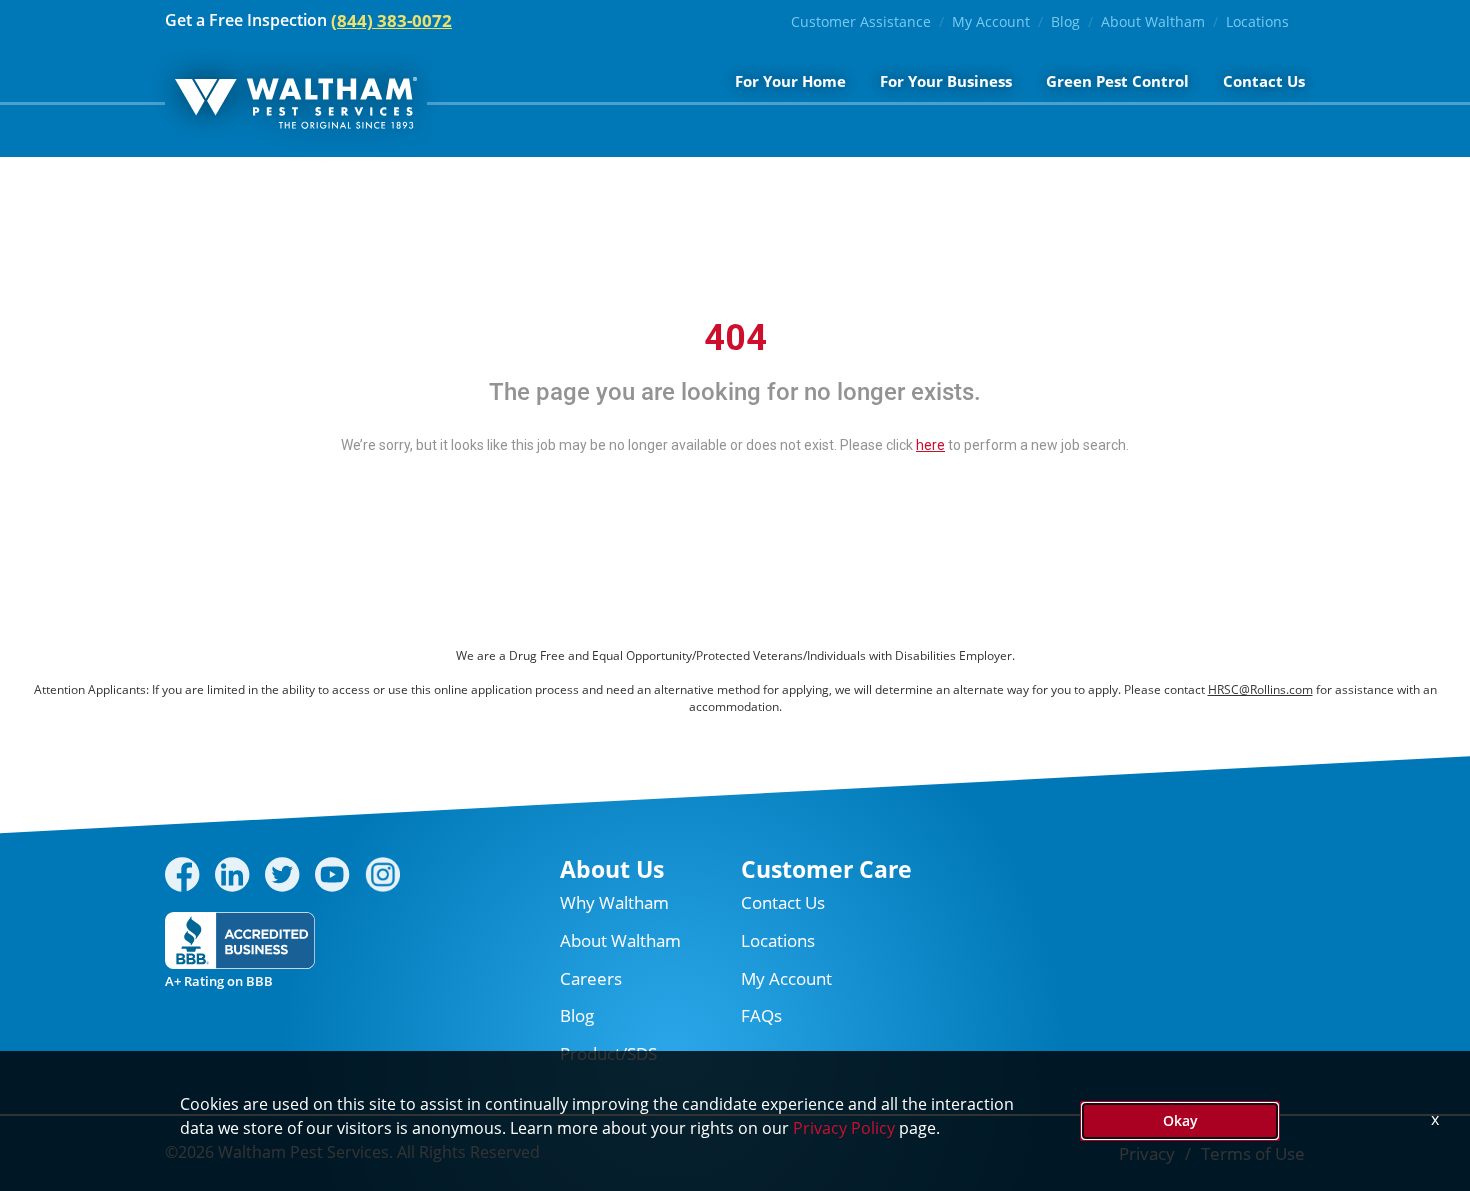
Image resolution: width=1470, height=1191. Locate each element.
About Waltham (1153, 21)
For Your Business (946, 81)
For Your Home (790, 81)
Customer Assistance (861, 21)
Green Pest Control (1117, 81)
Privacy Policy (844, 1128)
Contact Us (1264, 81)
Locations (1257, 21)
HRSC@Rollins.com (1260, 689)
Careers (591, 978)
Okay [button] (1180, 1120)
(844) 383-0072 (391, 20)
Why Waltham (614, 902)
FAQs (761, 1015)
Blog (1065, 21)
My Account (991, 21)
